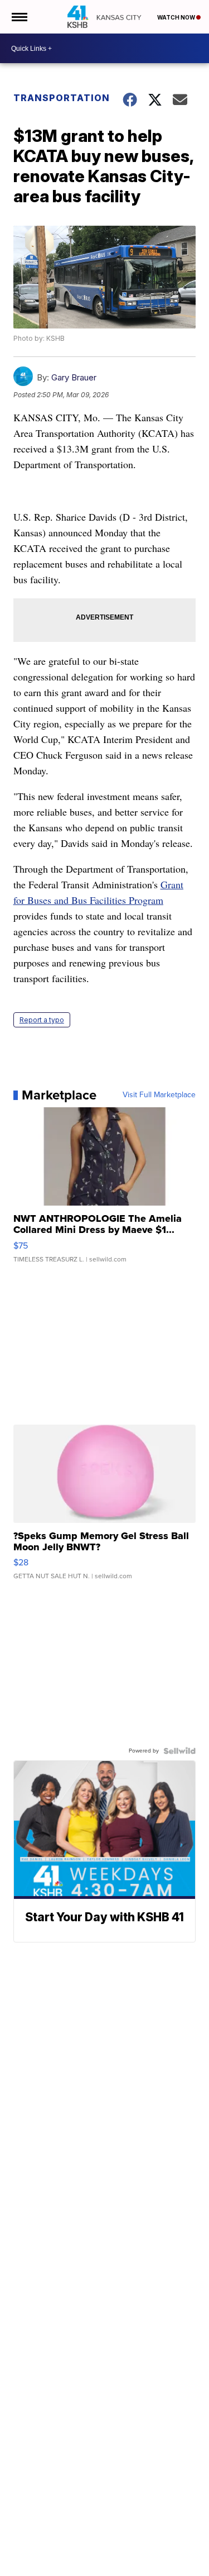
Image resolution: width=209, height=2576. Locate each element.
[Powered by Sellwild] (179, 1751)
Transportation (59, 98)
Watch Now (177, 17)
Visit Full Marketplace (159, 1095)
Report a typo (42, 1020)
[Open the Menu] (19, 17)
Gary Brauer (74, 377)
